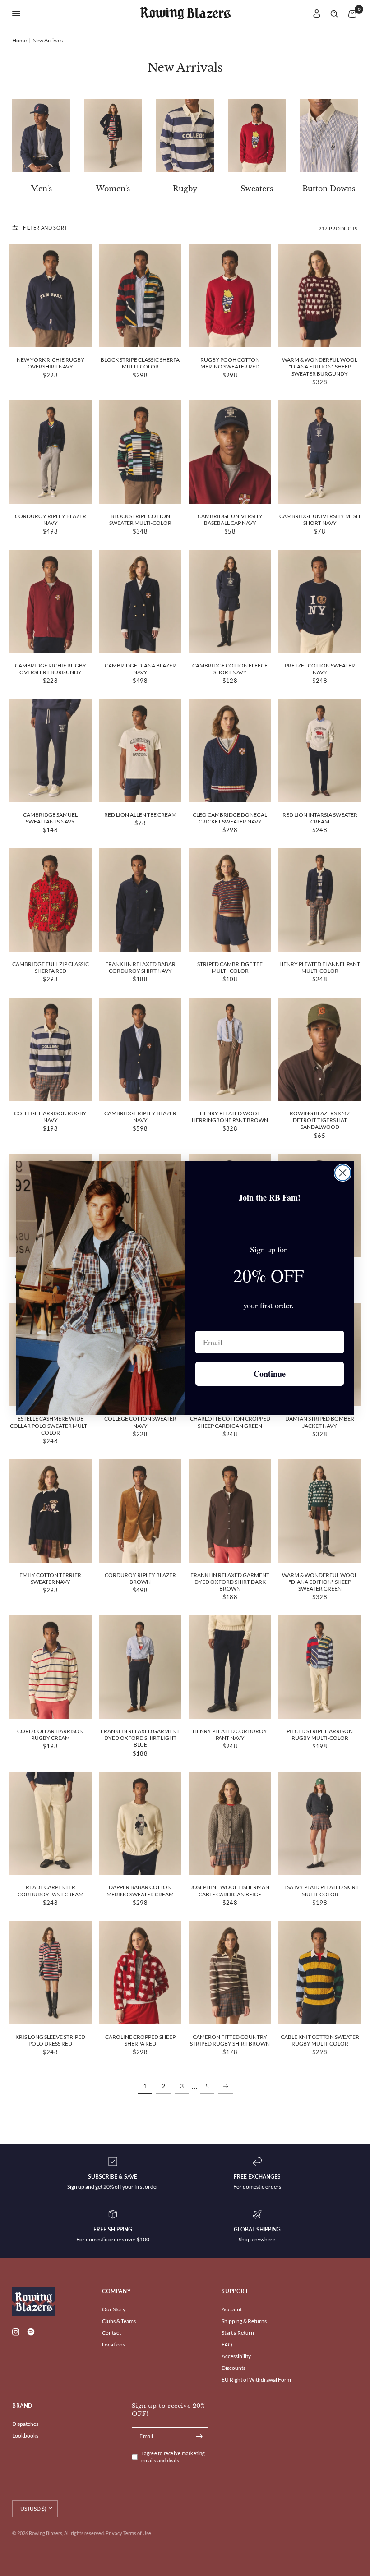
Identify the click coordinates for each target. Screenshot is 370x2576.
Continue (270, 1374)
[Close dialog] (343, 1173)
